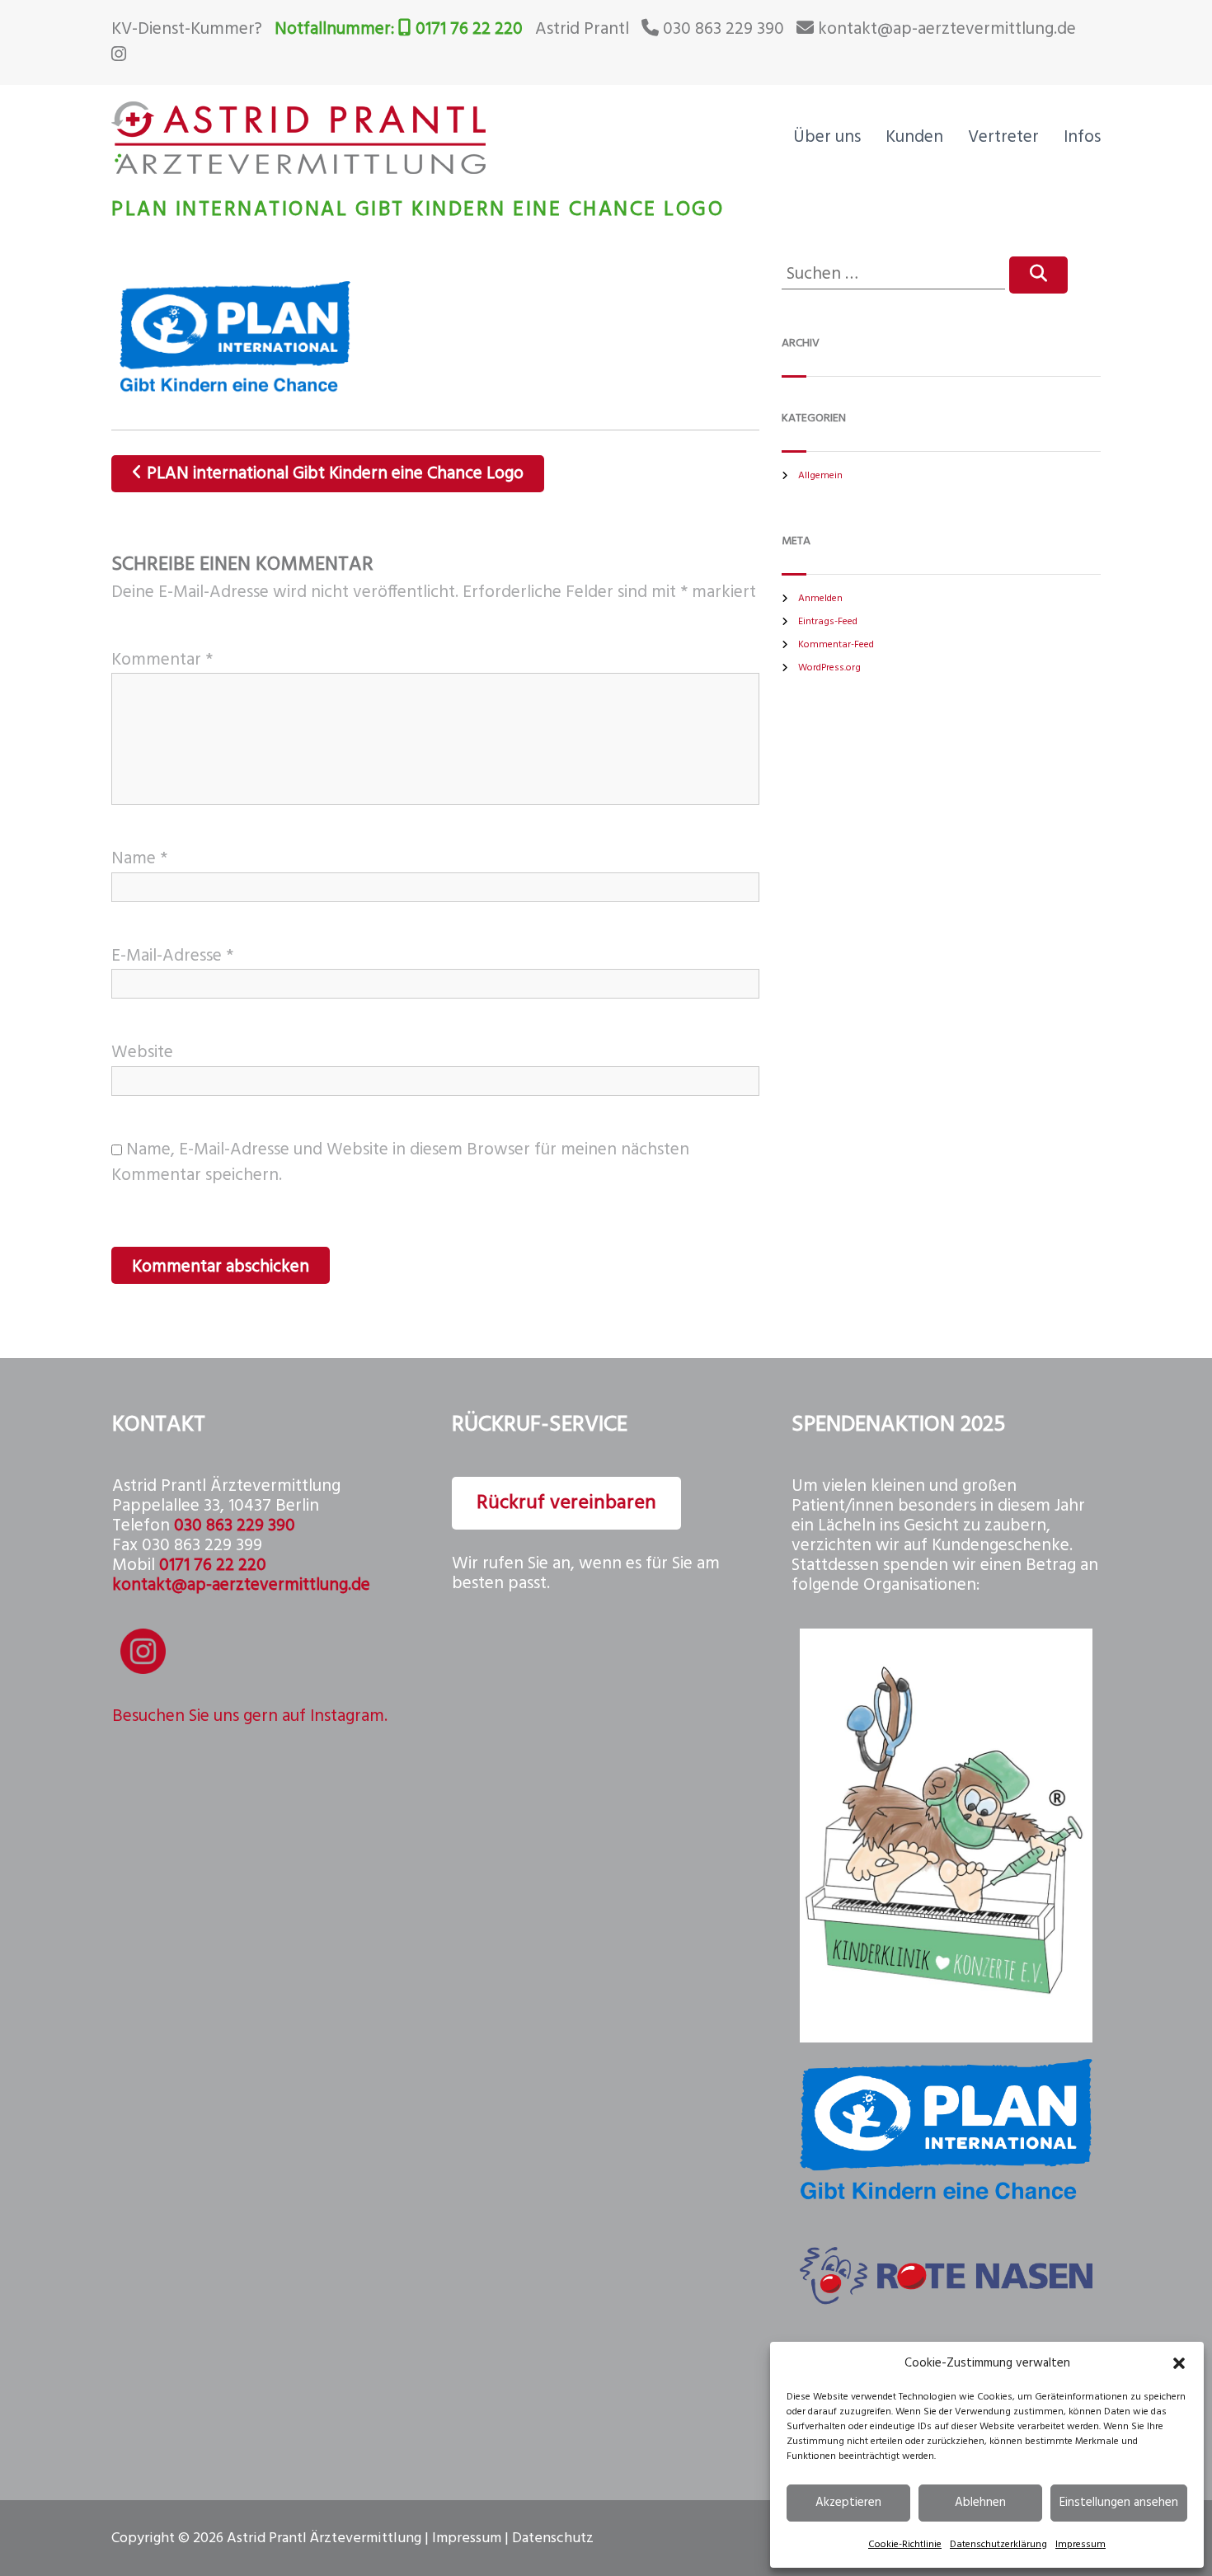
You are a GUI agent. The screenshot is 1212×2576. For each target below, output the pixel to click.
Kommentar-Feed (836, 645)
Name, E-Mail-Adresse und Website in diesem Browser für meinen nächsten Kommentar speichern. (400, 1163)
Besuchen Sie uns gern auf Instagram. (250, 1716)
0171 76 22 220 (469, 29)
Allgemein (820, 476)
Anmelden (820, 599)
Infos (1082, 137)
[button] (1179, 2363)
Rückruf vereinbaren (566, 1503)
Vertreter (1003, 137)
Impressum (1080, 2545)
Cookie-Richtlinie (905, 2545)
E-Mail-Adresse (172, 956)
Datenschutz (553, 2538)
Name (139, 859)
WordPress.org (829, 668)
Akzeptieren (848, 2503)
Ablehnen (980, 2503)
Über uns (827, 137)
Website (142, 1053)
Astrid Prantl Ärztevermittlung (324, 2538)
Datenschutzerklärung (998, 2545)
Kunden (914, 137)
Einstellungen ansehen (1119, 2503)
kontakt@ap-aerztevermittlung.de (947, 29)
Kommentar (162, 660)
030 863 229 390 (723, 29)
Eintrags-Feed (828, 622)
